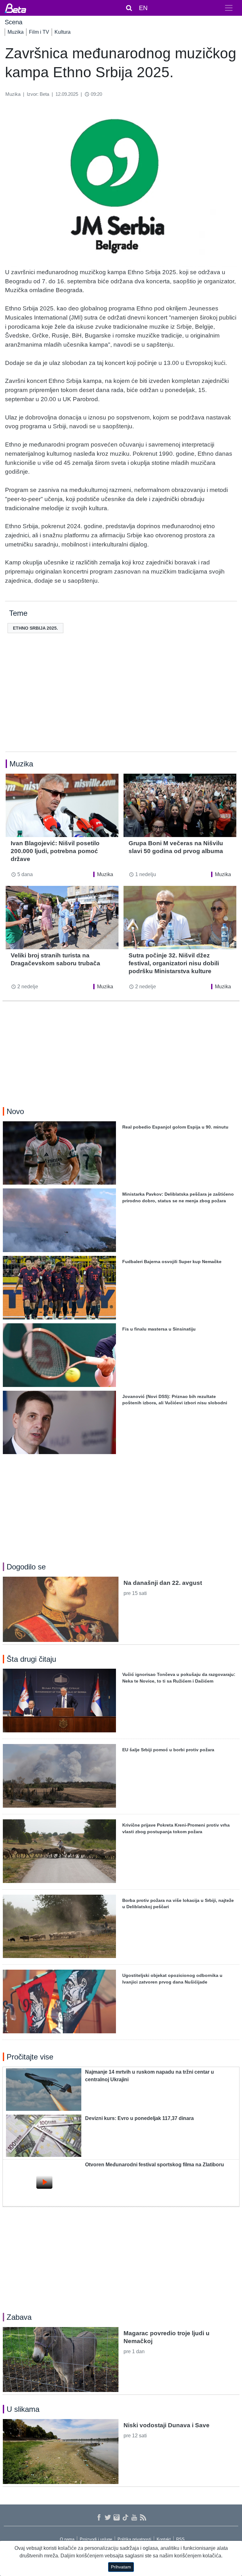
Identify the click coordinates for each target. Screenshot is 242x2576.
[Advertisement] (121, 702)
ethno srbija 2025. (35, 628)
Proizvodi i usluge (96, 2539)
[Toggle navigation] (229, 8)
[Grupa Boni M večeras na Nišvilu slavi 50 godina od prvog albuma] (180, 805)
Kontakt (164, 2539)
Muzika (16, 32)
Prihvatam (121, 2567)
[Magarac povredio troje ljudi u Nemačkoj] (61, 2359)
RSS (180, 2539)
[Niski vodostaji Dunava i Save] (61, 2452)
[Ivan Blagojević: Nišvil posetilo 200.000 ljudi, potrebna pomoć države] (62, 805)
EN (143, 8)
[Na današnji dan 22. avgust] (61, 1609)
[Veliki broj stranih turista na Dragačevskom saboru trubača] (62, 918)
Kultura (63, 32)
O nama (67, 2539)
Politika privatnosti (134, 2539)
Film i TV (39, 32)
